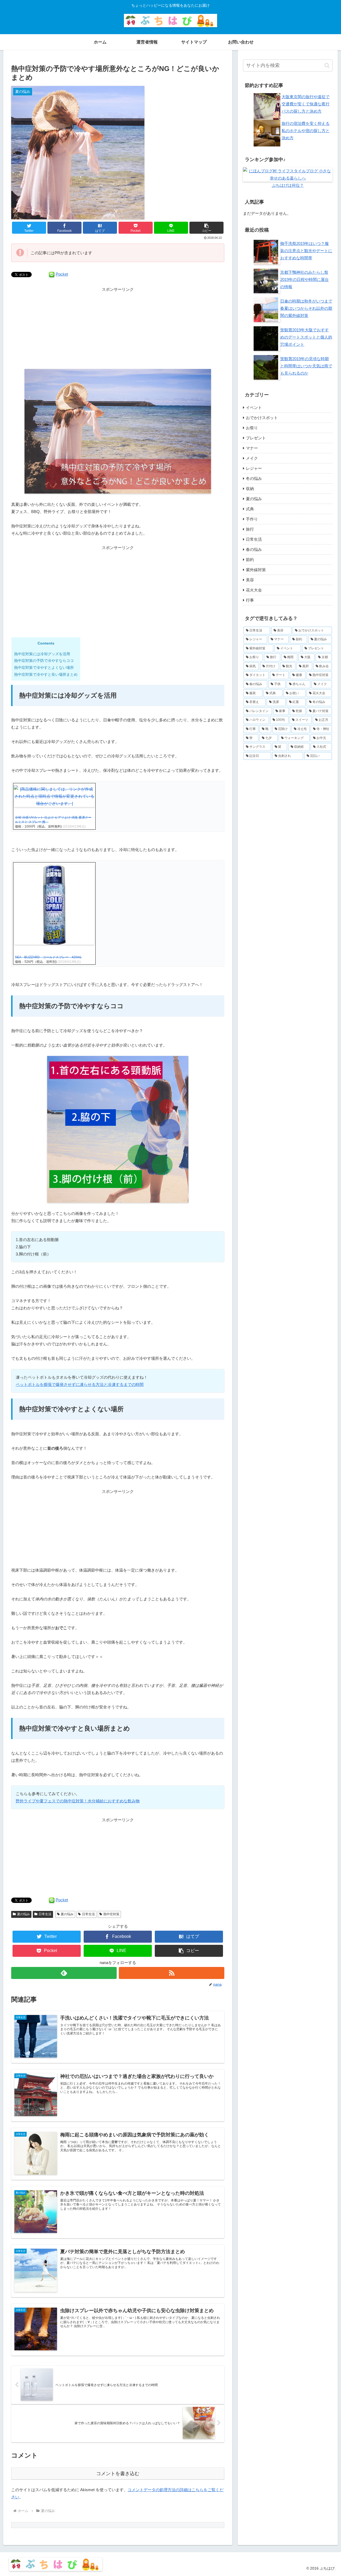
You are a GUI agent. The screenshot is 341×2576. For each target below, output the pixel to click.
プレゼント (256, 438)
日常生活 (45, 1914)
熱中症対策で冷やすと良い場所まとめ (46, 674)
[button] (206, 228)
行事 (250, 600)
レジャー (254, 468)
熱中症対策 (111, 1914)
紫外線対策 (256, 570)
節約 (250, 560)
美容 (250, 580)
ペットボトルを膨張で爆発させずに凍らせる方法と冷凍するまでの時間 (80, 1384)
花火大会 (254, 590)
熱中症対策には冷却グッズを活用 (42, 654)
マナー (252, 448)
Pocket (62, 274)
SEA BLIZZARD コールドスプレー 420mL (48, 957)
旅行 (250, 529)
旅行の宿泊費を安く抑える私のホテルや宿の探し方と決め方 (306, 131)
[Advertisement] (118, 330)
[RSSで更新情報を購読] (172, 1973)
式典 (250, 509)
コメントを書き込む (118, 2474)
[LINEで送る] (52, 274)
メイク (252, 458)
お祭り (252, 428)
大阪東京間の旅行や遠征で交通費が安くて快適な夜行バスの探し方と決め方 (306, 104)
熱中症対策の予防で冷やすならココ (44, 661)
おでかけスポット (262, 418)
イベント (254, 408)
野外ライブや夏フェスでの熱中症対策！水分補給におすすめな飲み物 (78, 1801)
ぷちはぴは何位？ (288, 185)
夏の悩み (23, 1914)
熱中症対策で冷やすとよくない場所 (44, 667)
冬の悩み (254, 478)
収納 (250, 489)
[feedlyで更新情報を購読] (64, 1973)
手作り (252, 519)
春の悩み (254, 549)
